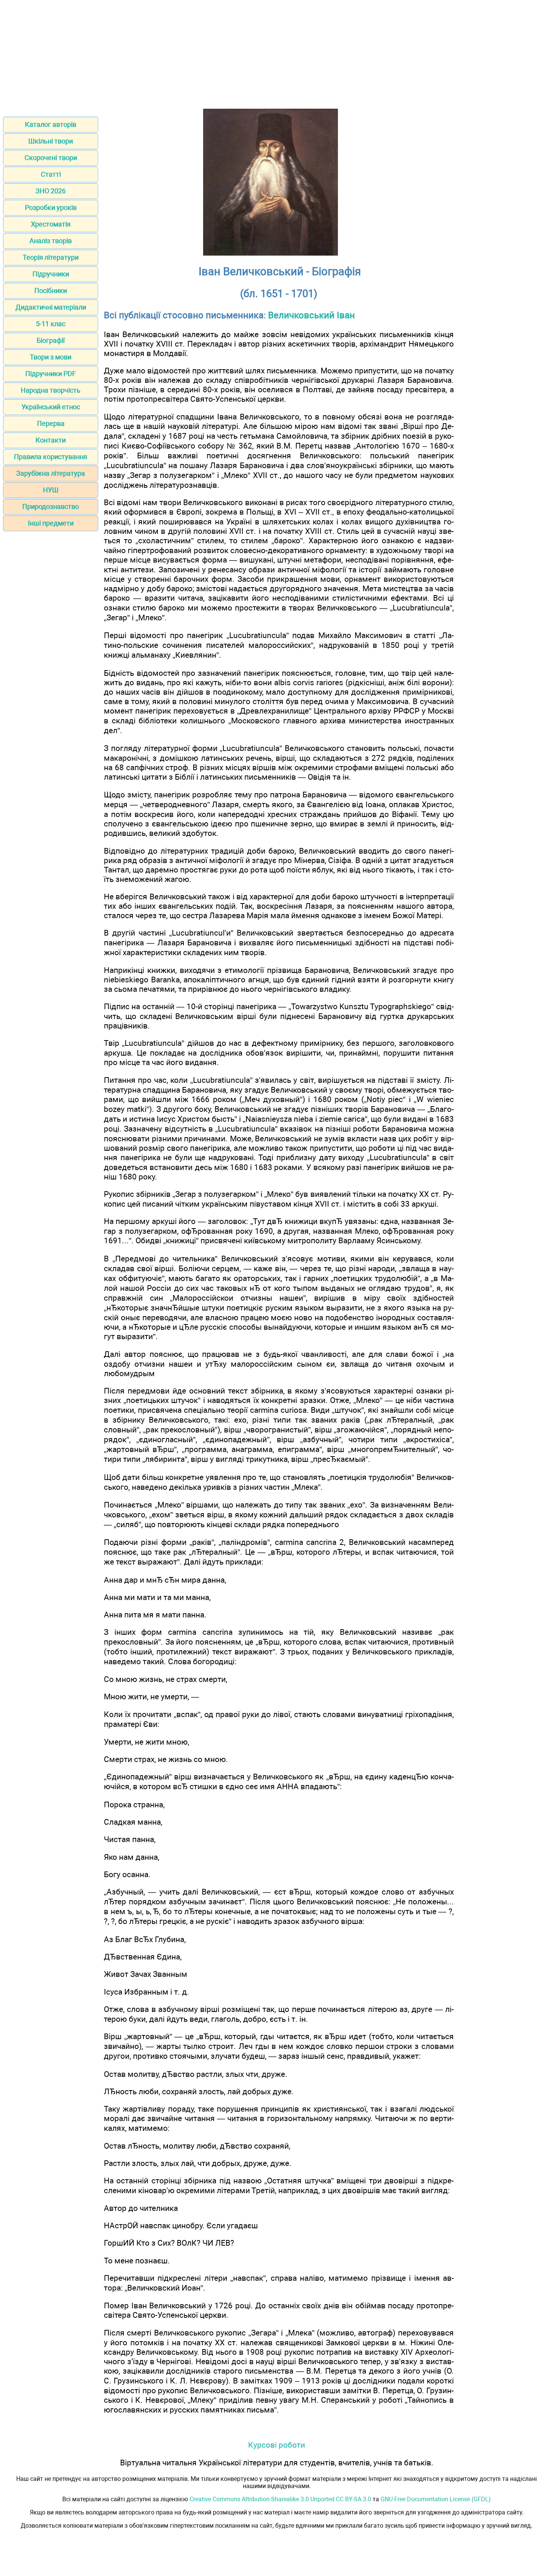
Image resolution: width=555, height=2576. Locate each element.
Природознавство (51, 506)
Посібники (51, 291)
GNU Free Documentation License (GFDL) (436, 2499)
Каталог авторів (51, 124)
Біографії (51, 340)
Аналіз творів (51, 241)
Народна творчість (51, 390)
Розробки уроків (51, 207)
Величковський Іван (311, 315)
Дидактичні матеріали (51, 307)
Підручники (51, 274)
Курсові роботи (277, 2445)
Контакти (51, 440)
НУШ (51, 490)
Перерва (51, 423)
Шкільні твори (51, 141)
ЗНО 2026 (51, 191)
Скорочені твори (51, 158)
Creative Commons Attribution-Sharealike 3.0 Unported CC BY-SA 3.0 (280, 2499)
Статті (51, 174)
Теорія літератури (51, 257)
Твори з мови (51, 357)
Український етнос (51, 407)
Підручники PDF (51, 374)
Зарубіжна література (51, 473)
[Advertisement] (277, 56)
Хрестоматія (51, 224)
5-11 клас (51, 324)
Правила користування (51, 457)
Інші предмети (51, 523)
